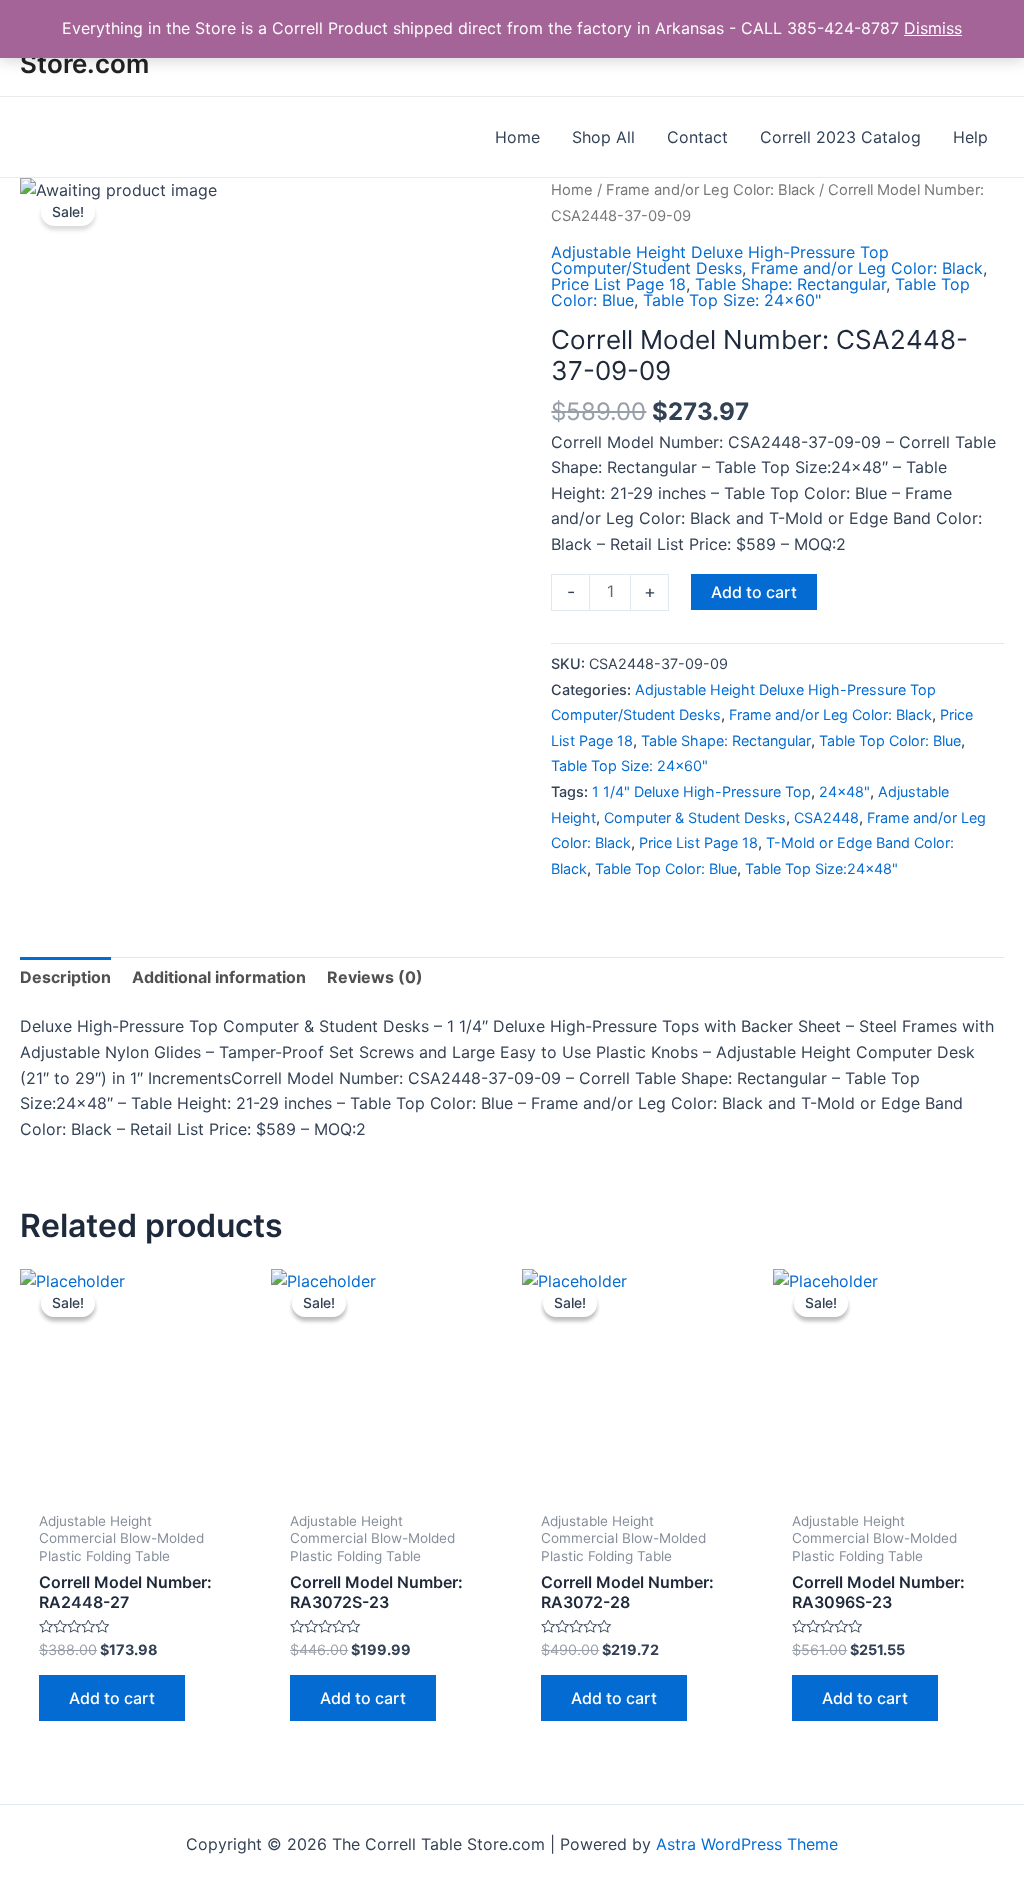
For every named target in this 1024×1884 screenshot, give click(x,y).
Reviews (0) (375, 977)
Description (65, 977)
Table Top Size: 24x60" (732, 300)
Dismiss (933, 28)
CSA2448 (826, 817)
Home (572, 190)
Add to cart (754, 592)
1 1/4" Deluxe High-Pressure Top (701, 791)
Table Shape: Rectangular (790, 284)
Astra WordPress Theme (747, 1844)
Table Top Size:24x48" (821, 868)
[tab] (65, 978)
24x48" (844, 791)
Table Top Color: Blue (890, 740)
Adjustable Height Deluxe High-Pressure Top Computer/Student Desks (720, 260)
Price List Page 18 (618, 284)
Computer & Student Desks (695, 817)
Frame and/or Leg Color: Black (710, 190)
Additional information (219, 977)
